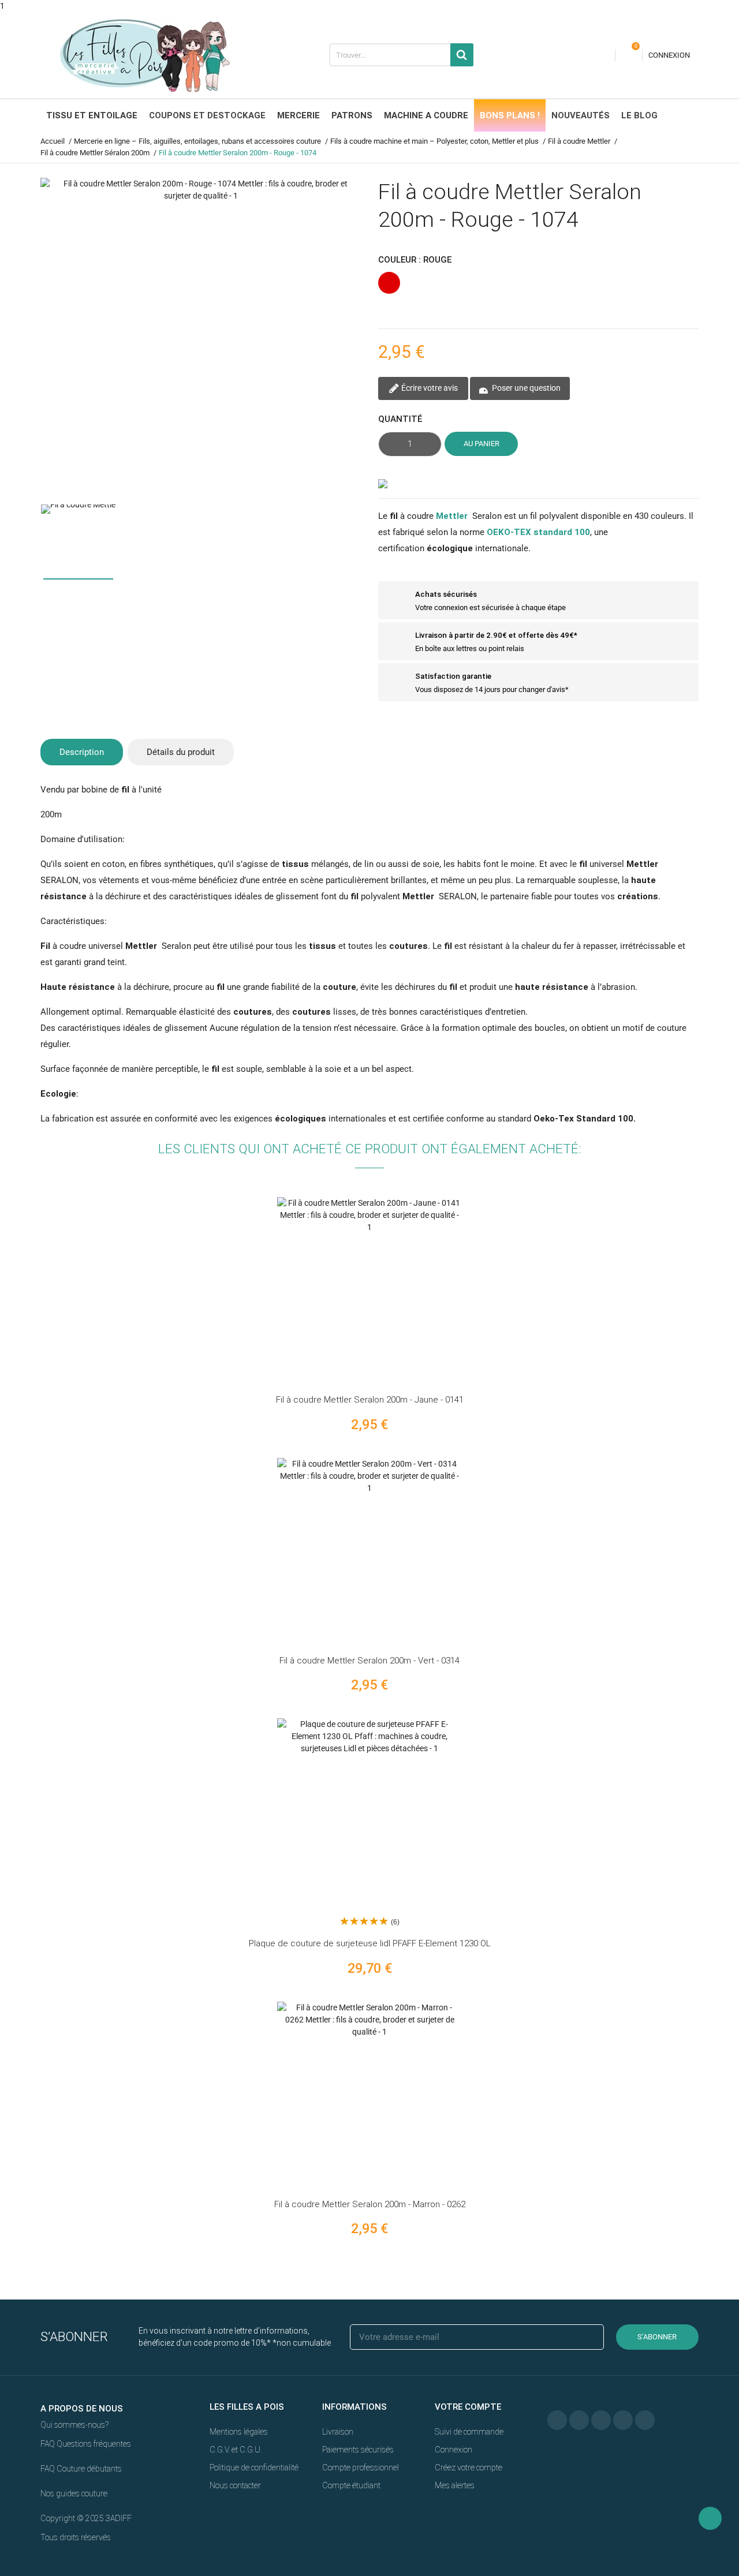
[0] (629, 55)
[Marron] (732, 2093)
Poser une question (525, 388)
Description (82, 752)
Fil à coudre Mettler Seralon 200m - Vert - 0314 (369, 1661)
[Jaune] (732, 1289)
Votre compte (468, 2407)
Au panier (482, 444)
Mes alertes (455, 2485)
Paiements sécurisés (358, 2450)
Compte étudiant (351, 2485)
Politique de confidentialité (254, 2467)
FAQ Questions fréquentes (86, 2444)
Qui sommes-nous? (74, 2425)
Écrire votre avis (429, 388)
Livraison (338, 2432)
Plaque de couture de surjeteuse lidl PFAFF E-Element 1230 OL (370, 1943)
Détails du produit (181, 752)
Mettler (452, 516)
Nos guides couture (74, 2493)
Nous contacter (235, 2485)
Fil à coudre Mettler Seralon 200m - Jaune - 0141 (370, 1400)
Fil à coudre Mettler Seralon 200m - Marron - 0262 (370, 2204)
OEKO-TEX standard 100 (538, 532)
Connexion (454, 2450)
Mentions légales (239, 2432)
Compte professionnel (361, 2467)
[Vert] (732, 1549)
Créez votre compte (469, 2467)
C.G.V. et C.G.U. (236, 2450)
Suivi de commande (469, 2432)
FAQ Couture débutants (81, 2469)
